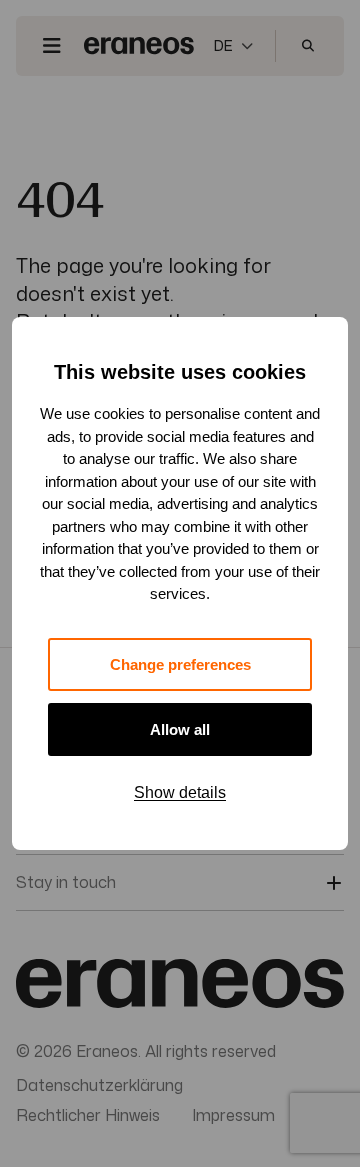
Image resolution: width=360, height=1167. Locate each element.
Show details (180, 792)
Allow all (180, 729)
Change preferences (180, 664)
